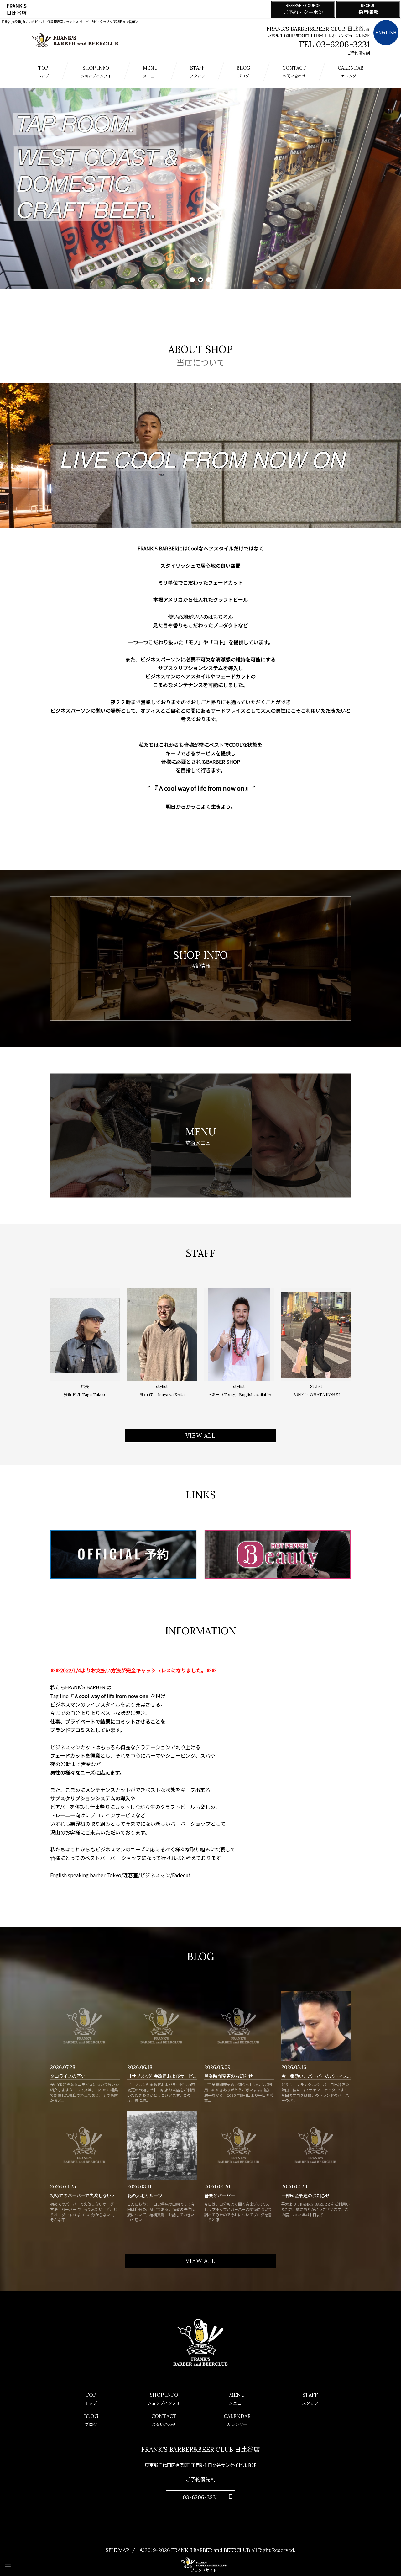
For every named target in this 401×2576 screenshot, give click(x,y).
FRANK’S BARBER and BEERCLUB (211, 2550)
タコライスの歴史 (68, 2076)
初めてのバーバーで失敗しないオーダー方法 (94, 2196)
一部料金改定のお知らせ (305, 2196)
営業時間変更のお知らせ (228, 2076)
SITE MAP (117, 2550)
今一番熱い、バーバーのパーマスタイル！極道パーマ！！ (338, 2076)
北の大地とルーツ (145, 2196)
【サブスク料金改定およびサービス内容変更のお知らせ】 (184, 2076)
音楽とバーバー (220, 2196)
